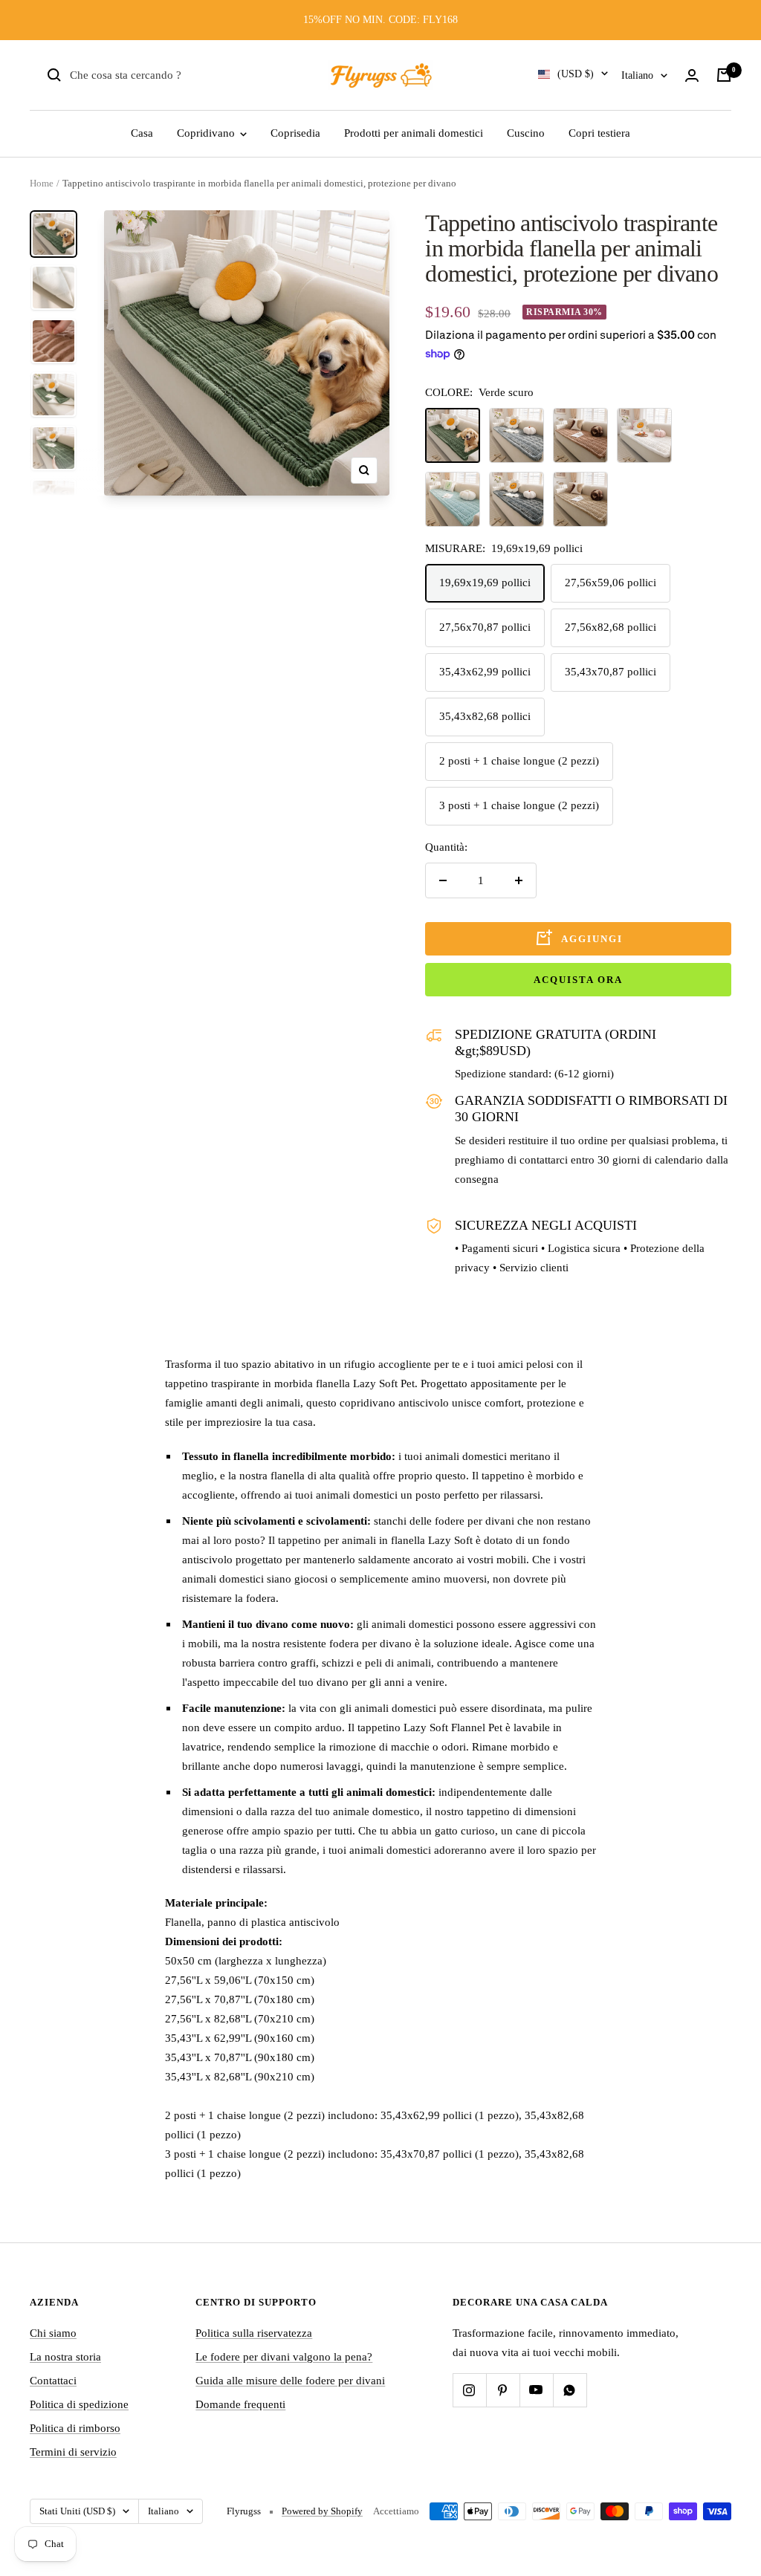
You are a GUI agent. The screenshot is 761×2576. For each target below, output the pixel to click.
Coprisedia (295, 133)
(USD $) (576, 74)
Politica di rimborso (75, 2428)
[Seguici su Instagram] (469, 2390)
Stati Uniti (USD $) (77, 2511)
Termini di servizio (73, 2452)
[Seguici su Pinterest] (503, 2390)
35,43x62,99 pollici (485, 672)
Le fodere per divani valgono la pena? (284, 2357)
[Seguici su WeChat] (570, 2390)
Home (42, 183)
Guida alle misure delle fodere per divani (290, 2381)
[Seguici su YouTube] (536, 2390)
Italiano (637, 75)
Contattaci (53, 2381)
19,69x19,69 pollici (485, 583)
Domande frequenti (240, 2404)
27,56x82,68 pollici (611, 627)
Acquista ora (578, 980)
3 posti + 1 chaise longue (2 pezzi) (519, 805)
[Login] (692, 75)
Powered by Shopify (322, 2511)
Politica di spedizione (79, 2404)
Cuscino (526, 133)
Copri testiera (599, 133)
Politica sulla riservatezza (254, 2333)
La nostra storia (65, 2357)
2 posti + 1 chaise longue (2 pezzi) (519, 761)
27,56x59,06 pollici (611, 583)
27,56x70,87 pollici (485, 627)
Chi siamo (53, 2333)
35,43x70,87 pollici (611, 672)
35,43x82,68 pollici (485, 716)
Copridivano (207, 133)
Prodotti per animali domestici (414, 133)
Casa (142, 133)
